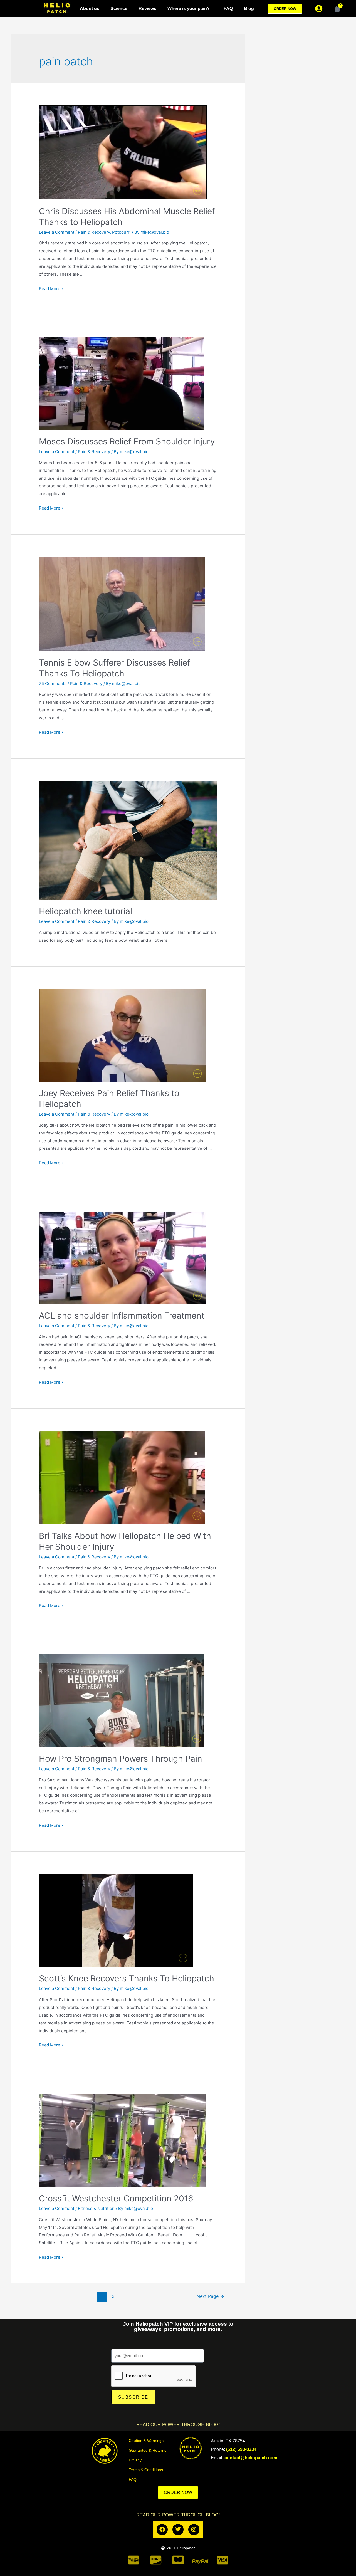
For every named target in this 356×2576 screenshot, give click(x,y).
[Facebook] (162, 2530)
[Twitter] (178, 2530)
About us (90, 8)
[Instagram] (194, 2530)
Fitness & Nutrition (96, 2208)
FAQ (228, 8)
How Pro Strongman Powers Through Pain (121, 1759)
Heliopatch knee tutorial (86, 911)
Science (119, 8)
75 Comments (53, 683)
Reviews (147, 8)
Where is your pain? (189, 8)
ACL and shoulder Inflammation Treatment (122, 1316)
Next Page (210, 2296)
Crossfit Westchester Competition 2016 (116, 2198)
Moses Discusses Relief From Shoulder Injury (127, 441)
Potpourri (121, 232)
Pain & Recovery (94, 232)
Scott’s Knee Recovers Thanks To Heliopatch (127, 1978)
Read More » (51, 289)
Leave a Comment (57, 232)
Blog (249, 8)
